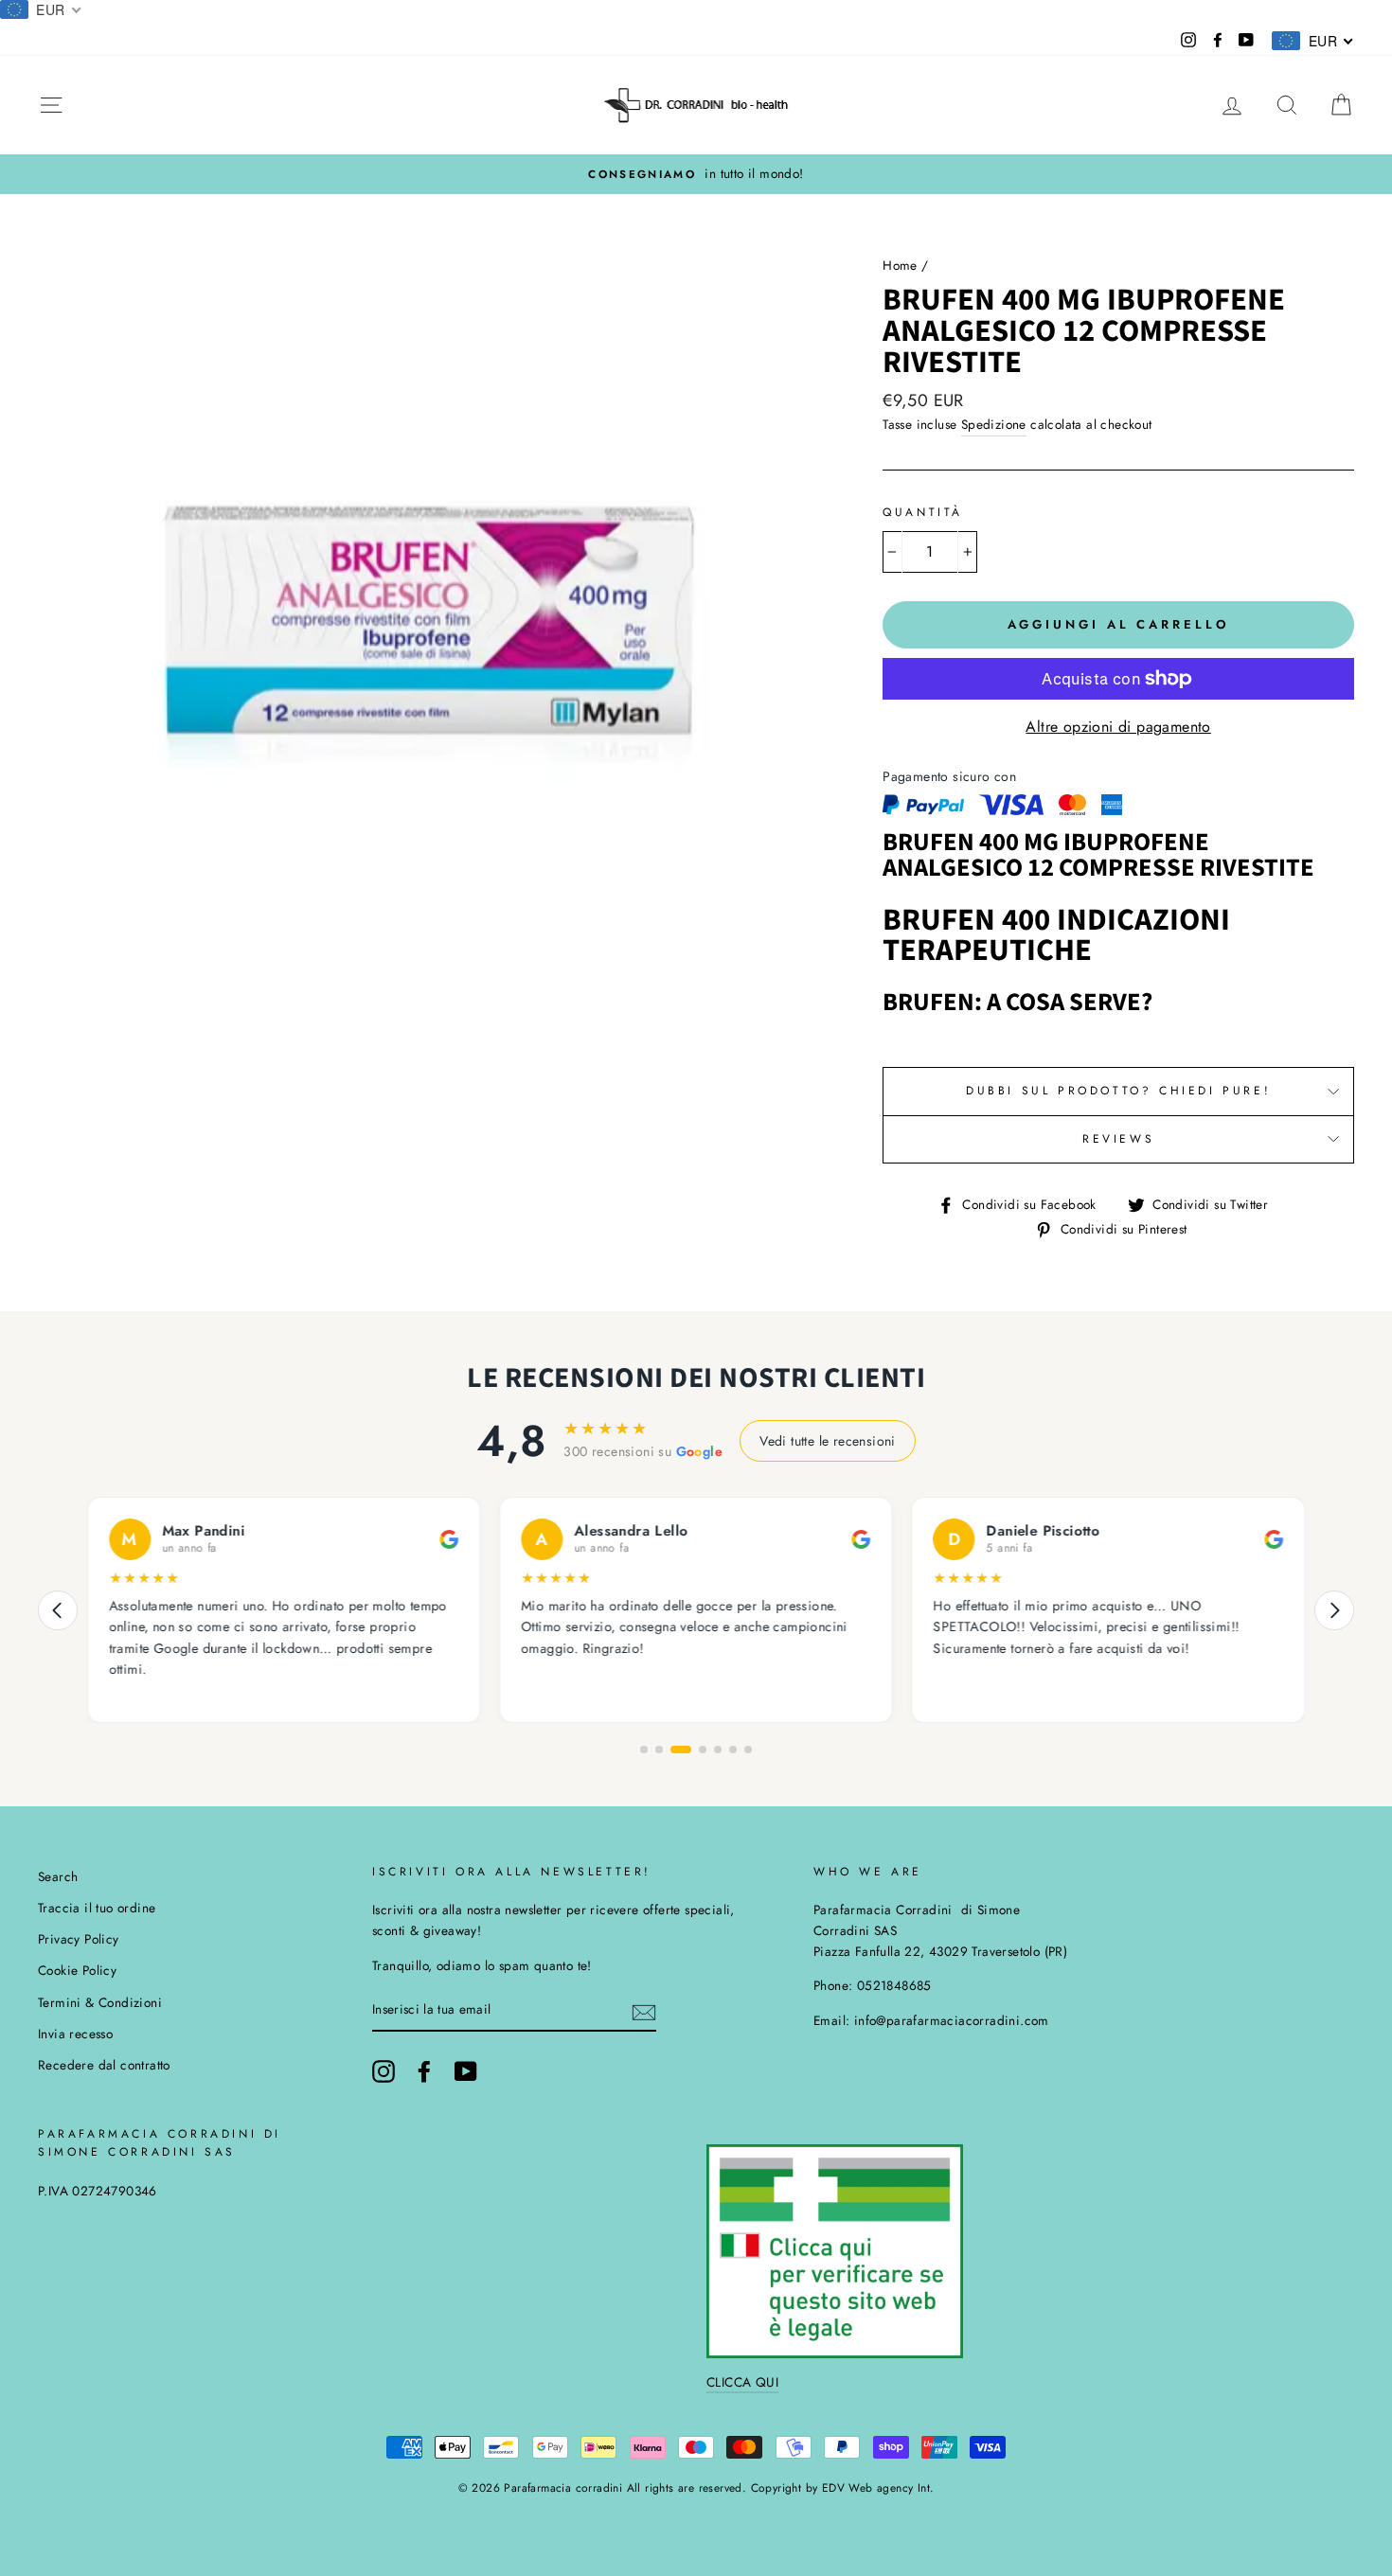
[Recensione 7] (748, 1750)
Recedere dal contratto (104, 2065)
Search (58, 1876)
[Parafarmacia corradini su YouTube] (466, 2071)
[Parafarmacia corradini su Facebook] (424, 2071)
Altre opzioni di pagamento (1118, 727)
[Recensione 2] (659, 1750)
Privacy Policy (79, 1939)
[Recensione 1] (644, 1750)
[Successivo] (1334, 1610)
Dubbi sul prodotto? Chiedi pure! (1118, 1091)
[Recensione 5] (718, 1750)
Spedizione (994, 424)
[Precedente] (58, 1610)
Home (900, 265)
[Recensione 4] (703, 1750)
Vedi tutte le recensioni (828, 1441)
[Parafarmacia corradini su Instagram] (384, 2071)
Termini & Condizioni (100, 2002)
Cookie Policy (77, 1970)
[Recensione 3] (681, 1750)
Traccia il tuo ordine (97, 1908)
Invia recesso (75, 2034)
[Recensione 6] (733, 1750)
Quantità (923, 512)
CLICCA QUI (742, 2382)
